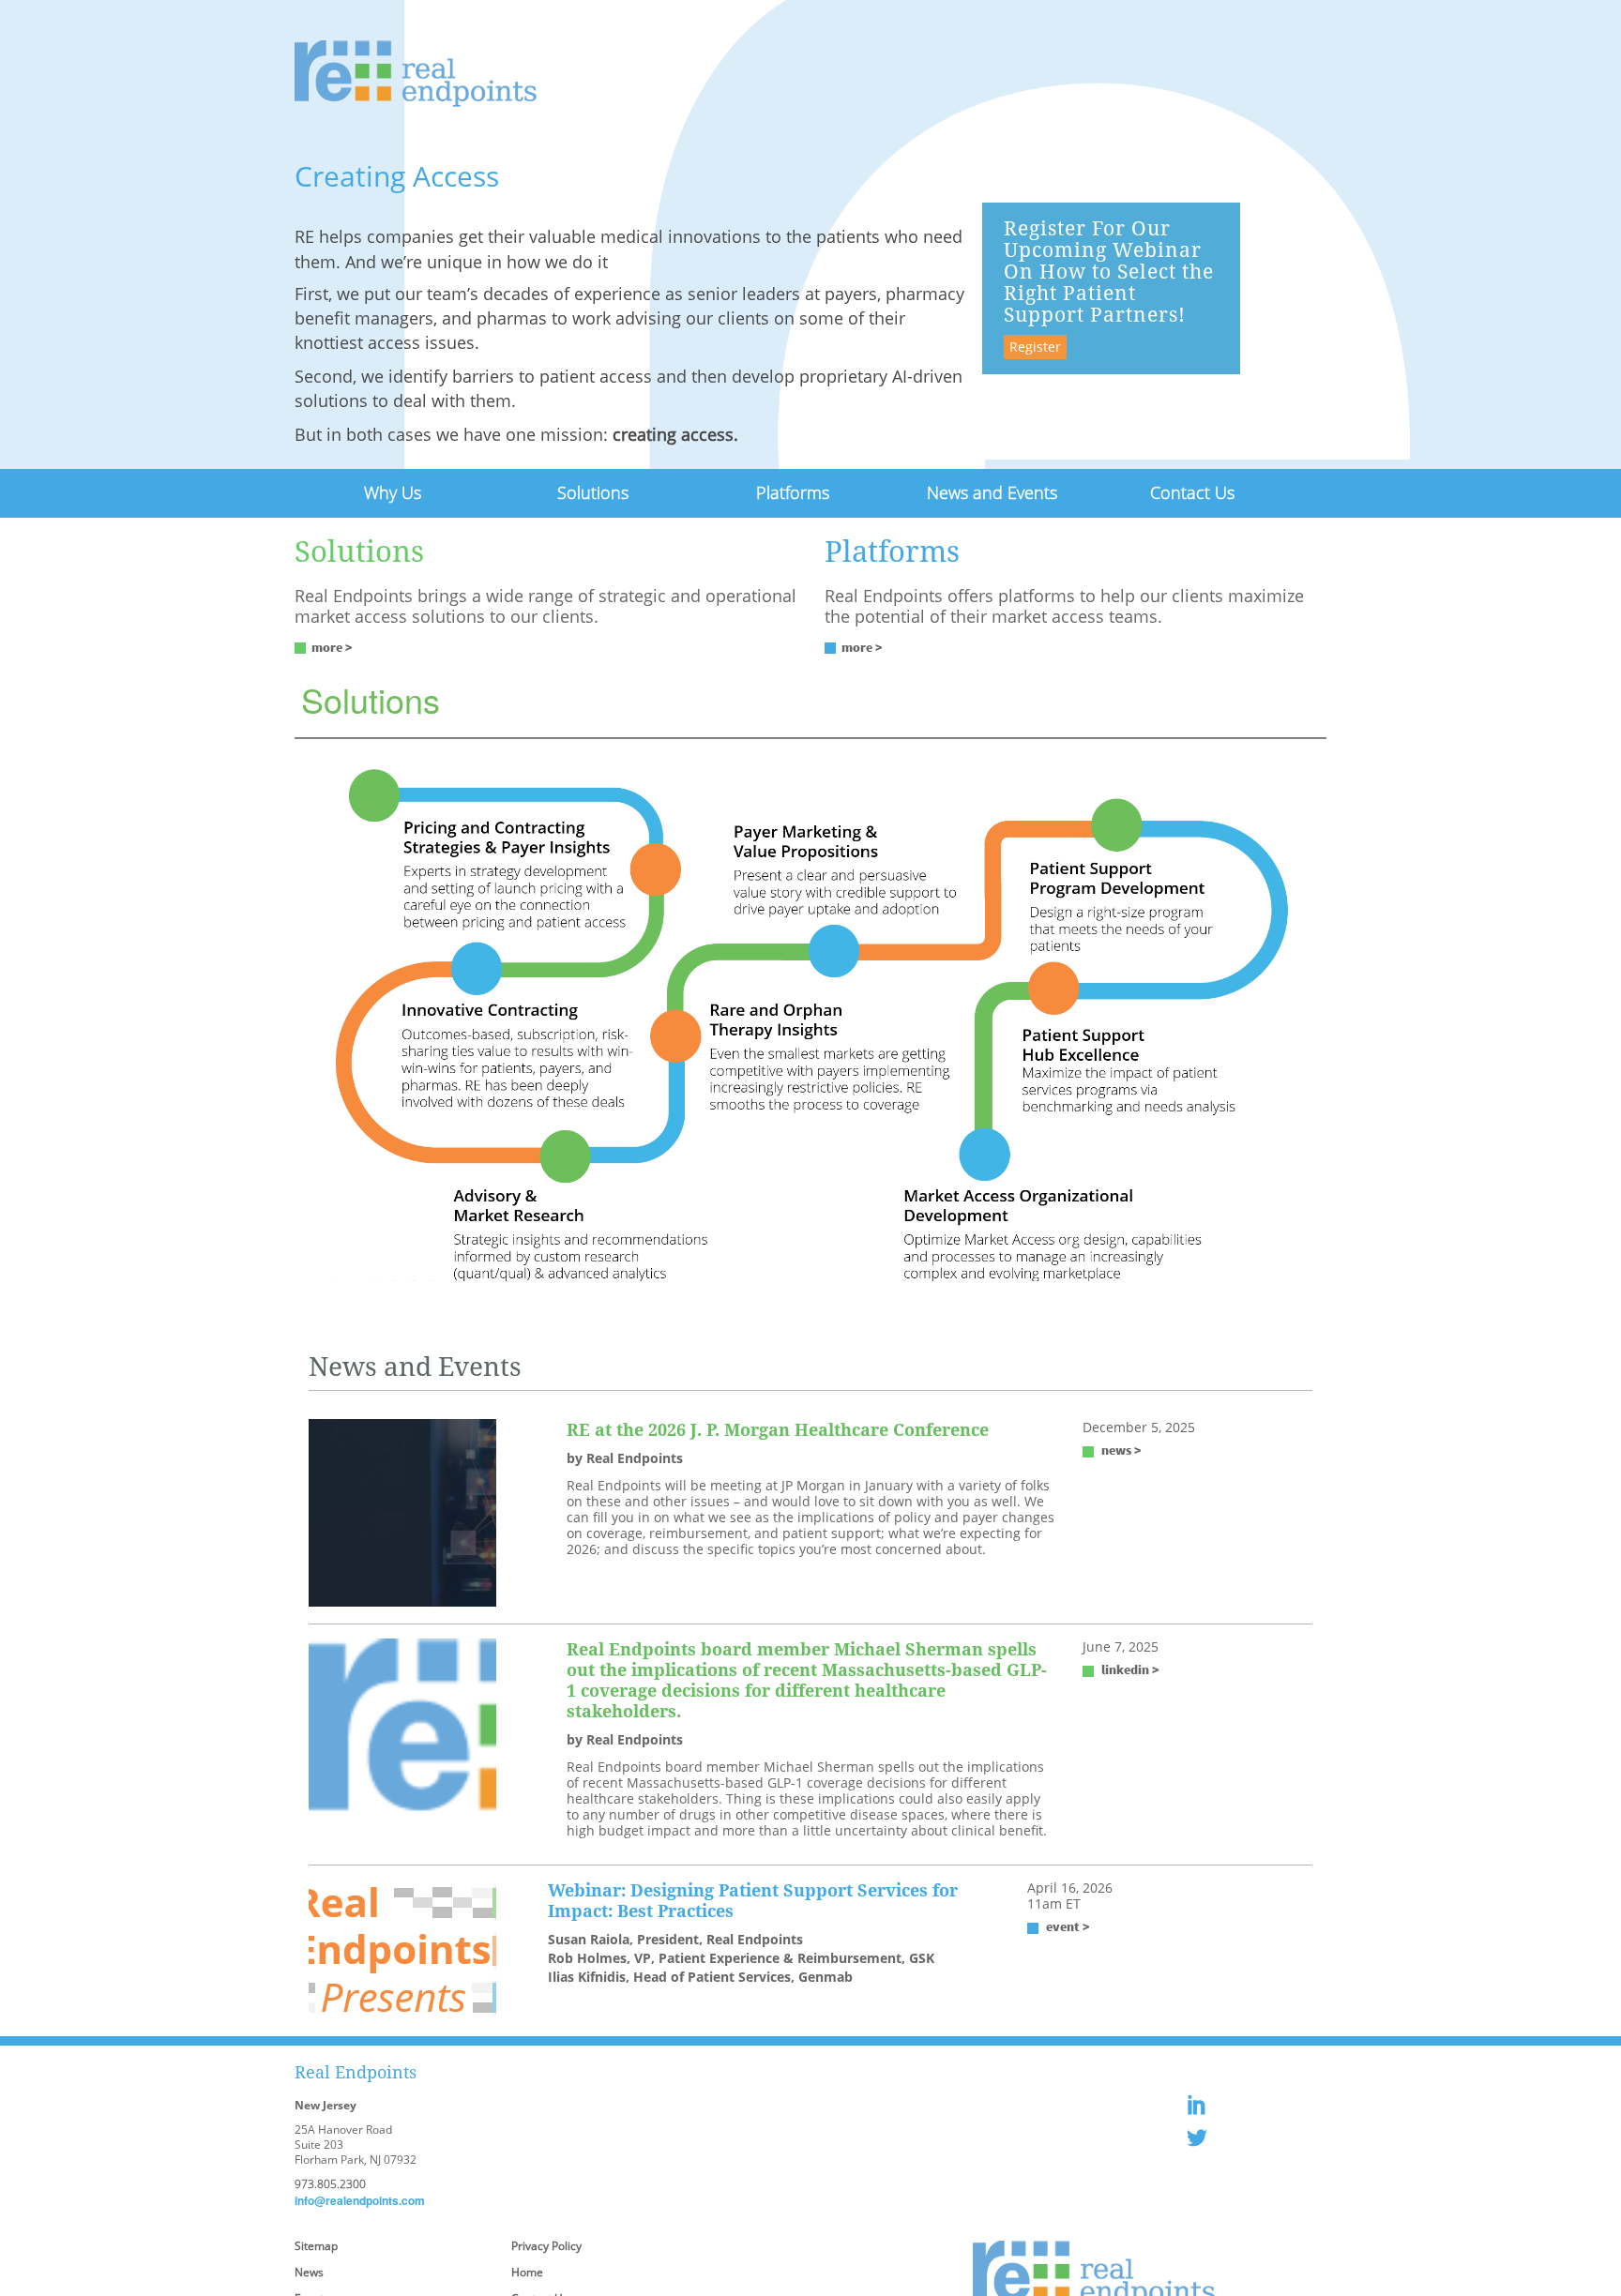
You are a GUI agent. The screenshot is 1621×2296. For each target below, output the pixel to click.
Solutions (592, 491)
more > (332, 644)
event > (1068, 1924)
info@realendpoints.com (360, 2198)
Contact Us (1192, 491)
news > (1121, 1447)
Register (1035, 347)
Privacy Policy (546, 2243)
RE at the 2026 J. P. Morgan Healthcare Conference (778, 1427)
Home (527, 2269)
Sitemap (316, 2243)
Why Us (393, 491)
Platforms (792, 491)
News (309, 2269)
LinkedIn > (1130, 1667)
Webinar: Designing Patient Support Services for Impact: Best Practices (753, 1897)
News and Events (992, 491)
